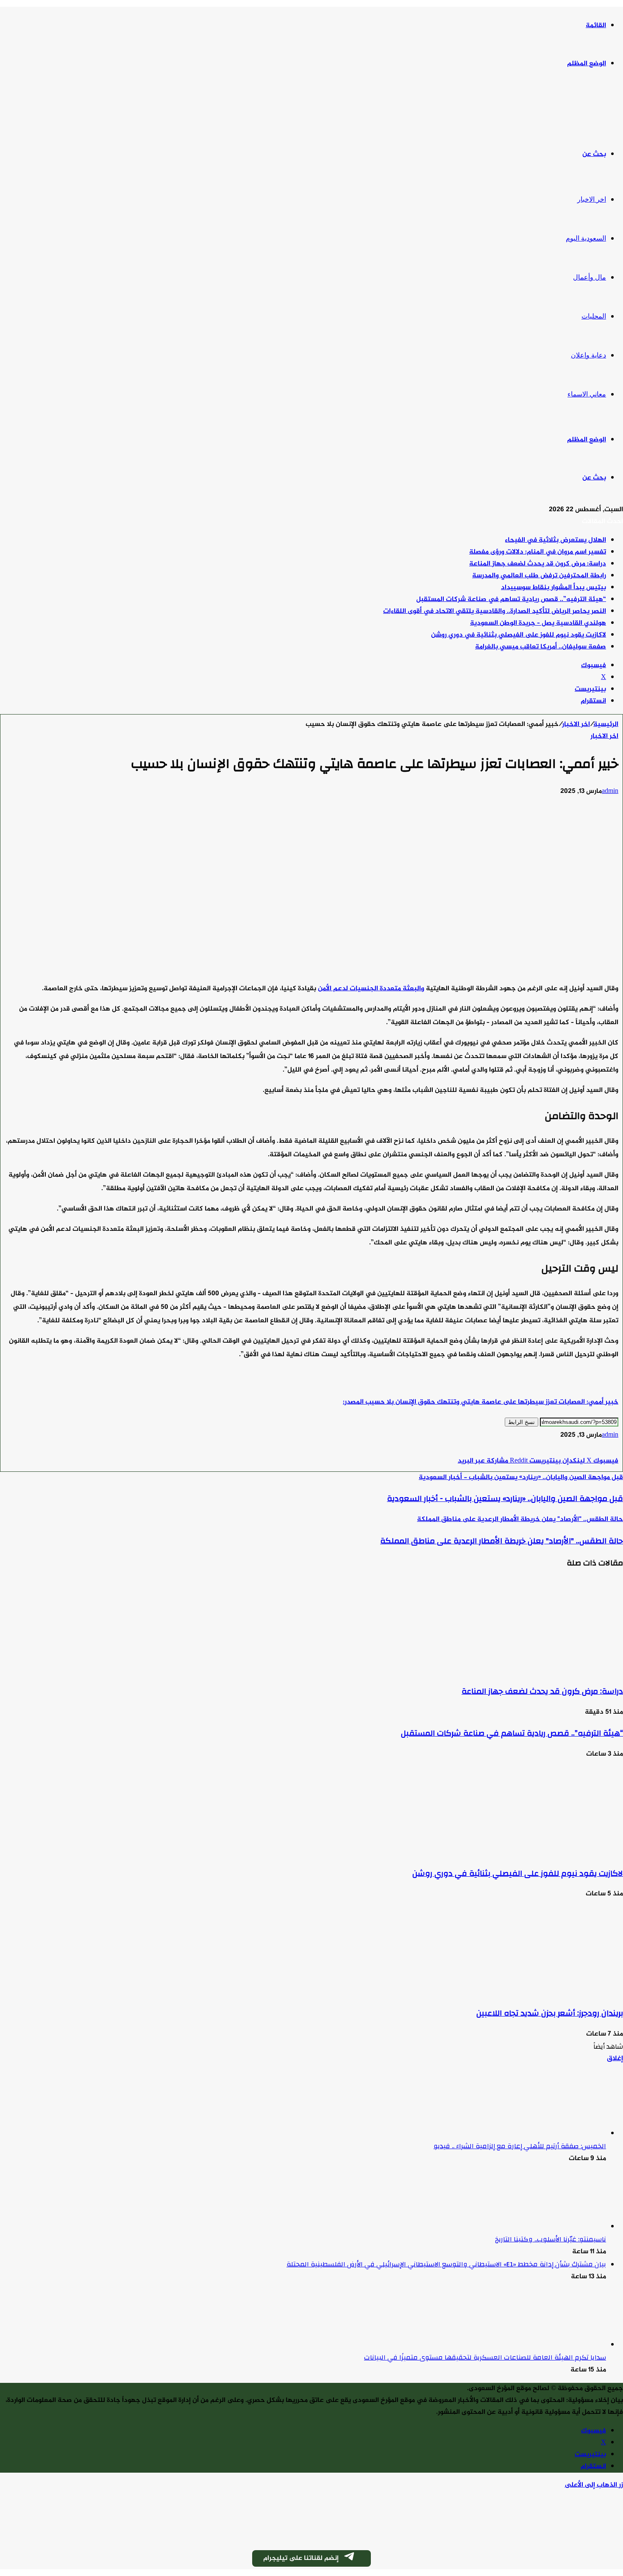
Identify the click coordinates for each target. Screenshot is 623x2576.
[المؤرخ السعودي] (591, 109)
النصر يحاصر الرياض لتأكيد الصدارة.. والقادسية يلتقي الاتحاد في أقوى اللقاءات (495, 611)
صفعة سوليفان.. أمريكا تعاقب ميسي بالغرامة (541, 647)
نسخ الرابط (521, 1422)
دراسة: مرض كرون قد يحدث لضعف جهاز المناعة (538, 564)
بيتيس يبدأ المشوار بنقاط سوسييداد (553, 588)
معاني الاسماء (587, 394)
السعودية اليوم (586, 238)
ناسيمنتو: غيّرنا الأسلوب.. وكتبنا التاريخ (551, 2239)
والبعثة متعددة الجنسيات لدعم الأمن (371, 989)
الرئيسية (606, 724)
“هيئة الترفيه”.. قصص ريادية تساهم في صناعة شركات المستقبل (511, 600)
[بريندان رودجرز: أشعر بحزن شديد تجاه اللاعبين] (540, 1992)
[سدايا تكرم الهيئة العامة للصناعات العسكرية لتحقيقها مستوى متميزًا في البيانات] (559, 2345)
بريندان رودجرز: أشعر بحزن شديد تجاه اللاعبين (550, 2013)
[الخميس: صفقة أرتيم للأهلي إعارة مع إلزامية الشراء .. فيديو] (559, 2134)
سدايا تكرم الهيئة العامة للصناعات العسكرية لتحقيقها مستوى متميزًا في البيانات (485, 2357)
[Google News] (593, 1449)
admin (610, 791)
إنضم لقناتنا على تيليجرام (301, 2558)
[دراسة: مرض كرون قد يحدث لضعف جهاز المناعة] (540, 1670)
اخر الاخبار (592, 199)
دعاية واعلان (588, 355)
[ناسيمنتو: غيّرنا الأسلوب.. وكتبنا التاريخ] (559, 2227)
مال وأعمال (590, 277)
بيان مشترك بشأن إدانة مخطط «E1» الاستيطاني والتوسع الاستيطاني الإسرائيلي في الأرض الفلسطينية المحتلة (446, 2264)
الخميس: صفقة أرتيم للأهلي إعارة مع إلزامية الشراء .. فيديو (520, 2146)
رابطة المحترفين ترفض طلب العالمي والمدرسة (539, 576)
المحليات (594, 316)
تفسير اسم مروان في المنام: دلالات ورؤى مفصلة (538, 552)
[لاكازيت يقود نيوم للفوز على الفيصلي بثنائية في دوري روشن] (540, 1852)
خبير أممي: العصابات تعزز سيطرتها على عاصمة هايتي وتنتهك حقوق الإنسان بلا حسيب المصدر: (481, 1402)
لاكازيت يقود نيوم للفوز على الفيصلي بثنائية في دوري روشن (519, 635)
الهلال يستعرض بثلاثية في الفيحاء (555, 540)
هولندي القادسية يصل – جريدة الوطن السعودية (538, 623)
